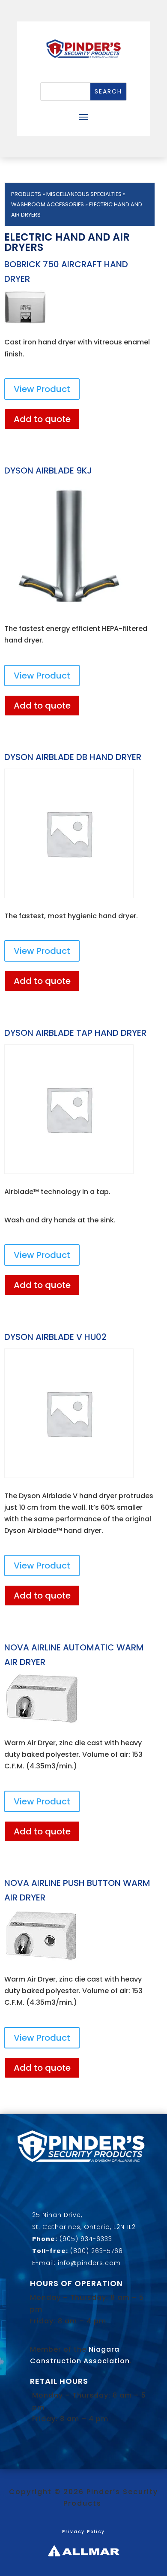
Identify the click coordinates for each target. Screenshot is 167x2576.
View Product (42, 389)
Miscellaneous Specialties (84, 194)
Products (26, 194)
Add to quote (42, 419)
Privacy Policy (83, 2532)
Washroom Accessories (48, 204)
